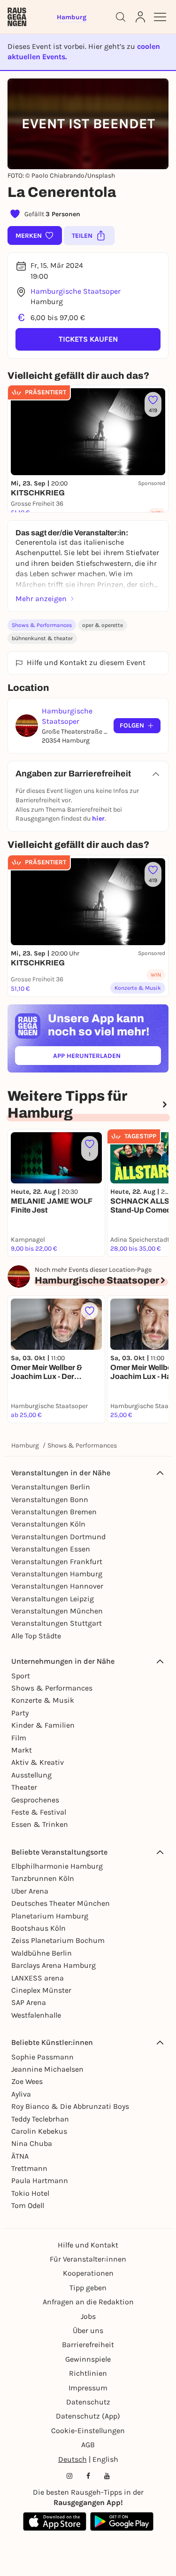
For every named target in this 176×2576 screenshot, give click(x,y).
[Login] (140, 17)
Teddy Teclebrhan (40, 2119)
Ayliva (21, 2094)
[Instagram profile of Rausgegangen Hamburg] (69, 2476)
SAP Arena (29, 2002)
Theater (24, 1787)
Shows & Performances (42, 625)
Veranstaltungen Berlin (51, 1487)
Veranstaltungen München (57, 1611)
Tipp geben (88, 2288)
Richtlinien (88, 2373)
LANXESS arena (38, 1978)
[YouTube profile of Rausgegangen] (107, 2476)
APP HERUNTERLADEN (107, 1058)
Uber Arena (30, 1891)
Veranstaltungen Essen (51, 1549)
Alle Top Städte (36, 1636)
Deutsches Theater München (61, 1903)
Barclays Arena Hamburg (54, 1965)
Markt (22, 1750)
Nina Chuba (32, 2143)
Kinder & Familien (43, 1725)
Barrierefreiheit (88, 2345)
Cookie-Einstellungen (88, 2431)
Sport (21, 1676)
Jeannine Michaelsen (47, 2069)
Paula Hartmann (40, 2181)
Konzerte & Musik (43, 1700)
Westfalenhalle (36, 2015)
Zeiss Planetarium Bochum (58, 1940)
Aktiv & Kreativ (38, 1762)
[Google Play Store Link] (122, 2521)
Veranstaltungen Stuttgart (57, 1623)
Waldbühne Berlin (42, 1953)
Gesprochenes (35, 1800)
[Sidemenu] (160, 17)
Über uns (88, 2330)
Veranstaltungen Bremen (54, 1512)
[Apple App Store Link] (55, 2521)
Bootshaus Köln (38, 1928)
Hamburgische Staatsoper (76, 291)
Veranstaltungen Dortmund (58, 1537)
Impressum (88, 2388)
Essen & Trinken (40, 1824)
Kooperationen (88, 2273)
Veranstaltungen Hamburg (57, 1574)
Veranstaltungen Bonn (50, 1499)
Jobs (88, 2316)
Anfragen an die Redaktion (88, 2302)
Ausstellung (31, 1775)
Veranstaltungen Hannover (57, 1586)
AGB (88, 2445)
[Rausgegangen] (17, 17)
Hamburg (25, 1445)
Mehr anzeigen (41, 599)
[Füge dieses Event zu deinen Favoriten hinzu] (90, 1311)
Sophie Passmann (42, 2057)
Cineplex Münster (41, 1990)
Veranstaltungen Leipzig (53, 1599)
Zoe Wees (27, 2081)
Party (20, 1713)
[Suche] (121, 17)
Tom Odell (28, 2205)
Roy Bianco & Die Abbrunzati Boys (70, 2106)
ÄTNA (20, 2156)
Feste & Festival (39, 1812)
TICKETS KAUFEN (88, 339)
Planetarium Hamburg (50, 1916)
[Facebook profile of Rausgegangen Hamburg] (88, 2476)
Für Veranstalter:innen (88, 2259)
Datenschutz (88, 2402)
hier (98, 818)
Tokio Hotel (30, 2193)
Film (19, 1738)
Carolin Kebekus (39, 2131)
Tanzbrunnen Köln (43, 1878)
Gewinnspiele (88, 2359)
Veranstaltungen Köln (48, 1524)
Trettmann (29, 2168)
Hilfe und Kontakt (88, 2245)
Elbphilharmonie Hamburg (57, 1866)
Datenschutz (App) (88, 2416)
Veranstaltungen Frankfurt (57, 1562)
